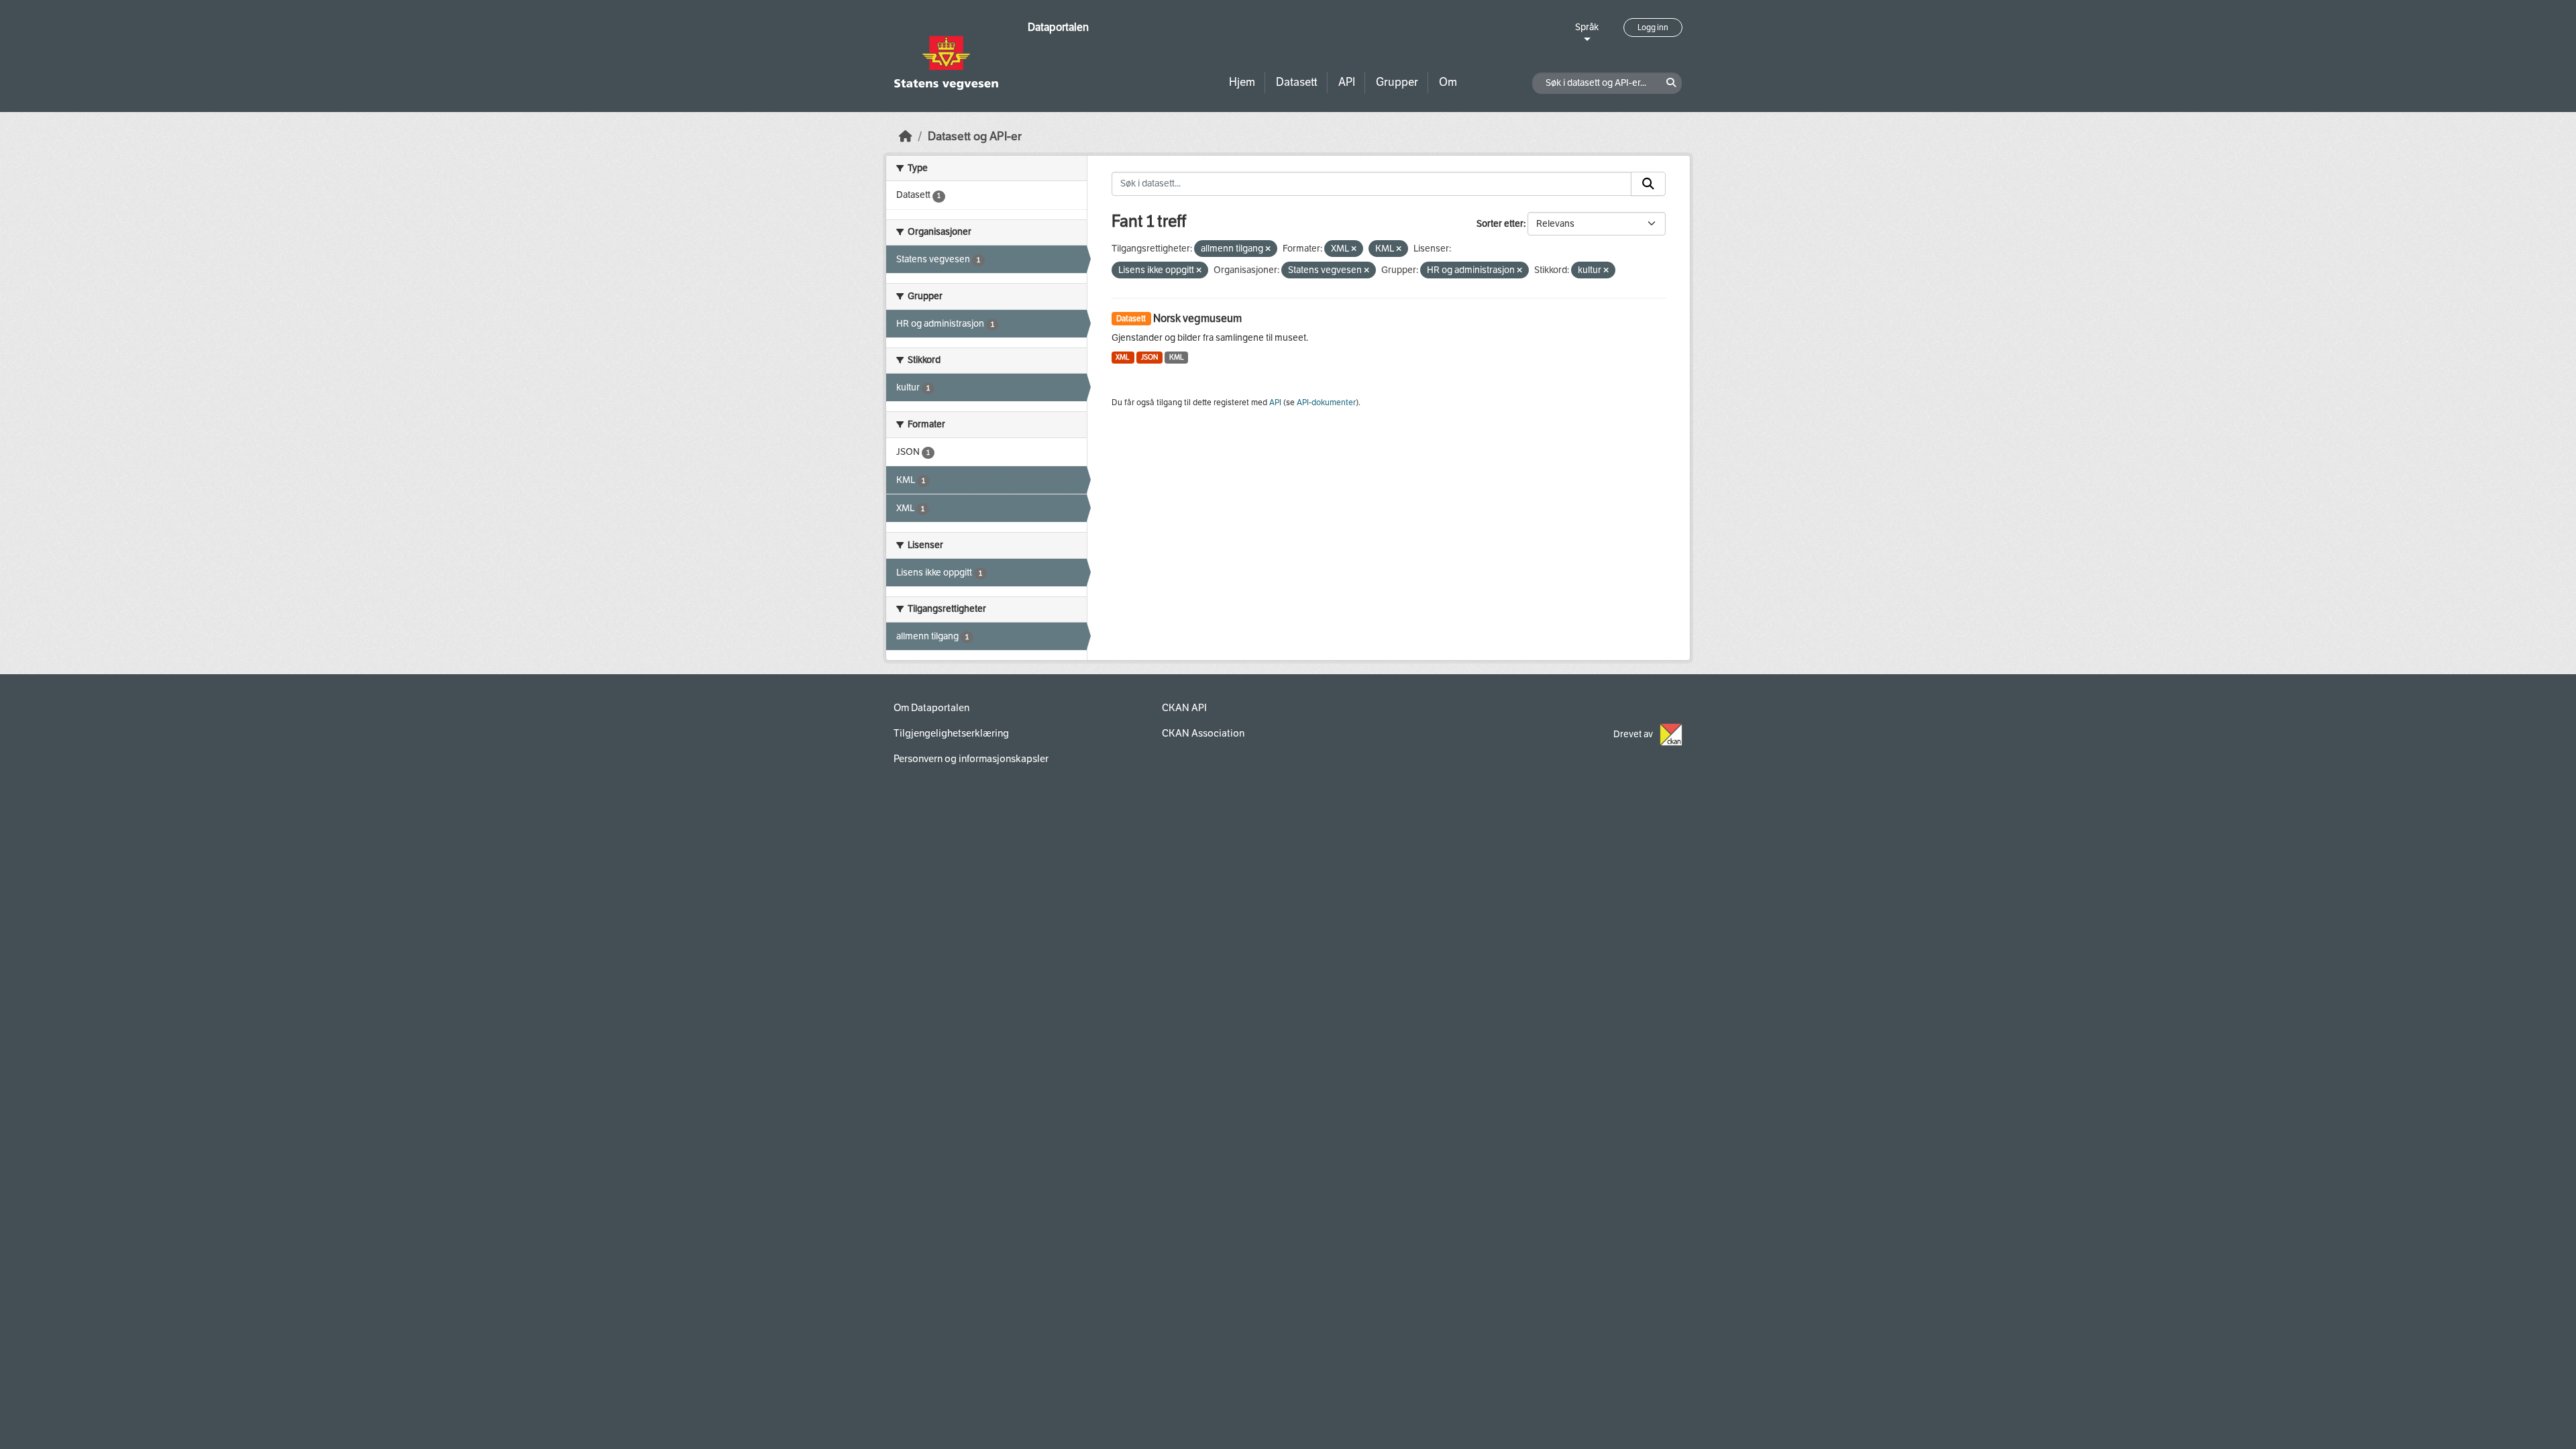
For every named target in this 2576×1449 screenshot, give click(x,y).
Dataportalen (1058, 27)
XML (1123, 357)
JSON (1149, 357)
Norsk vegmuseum (1197, 318)
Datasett (1297, 82)
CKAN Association (1203, 733)
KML (1177, 357)
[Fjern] (1268, 249)
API (1347, 82)
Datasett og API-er (975, 137)
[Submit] (1648, 184)
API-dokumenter (1326, 402)
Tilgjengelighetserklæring (951, 733)
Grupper (1397, 82)
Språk (1587, 27)
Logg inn (1653, 28)
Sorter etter (1500, 224)
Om (1448, 82)
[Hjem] (906, 137)
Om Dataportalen (931, 708)
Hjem (1242, 82)
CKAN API (1184, 708)
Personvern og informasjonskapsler (971, 759)
